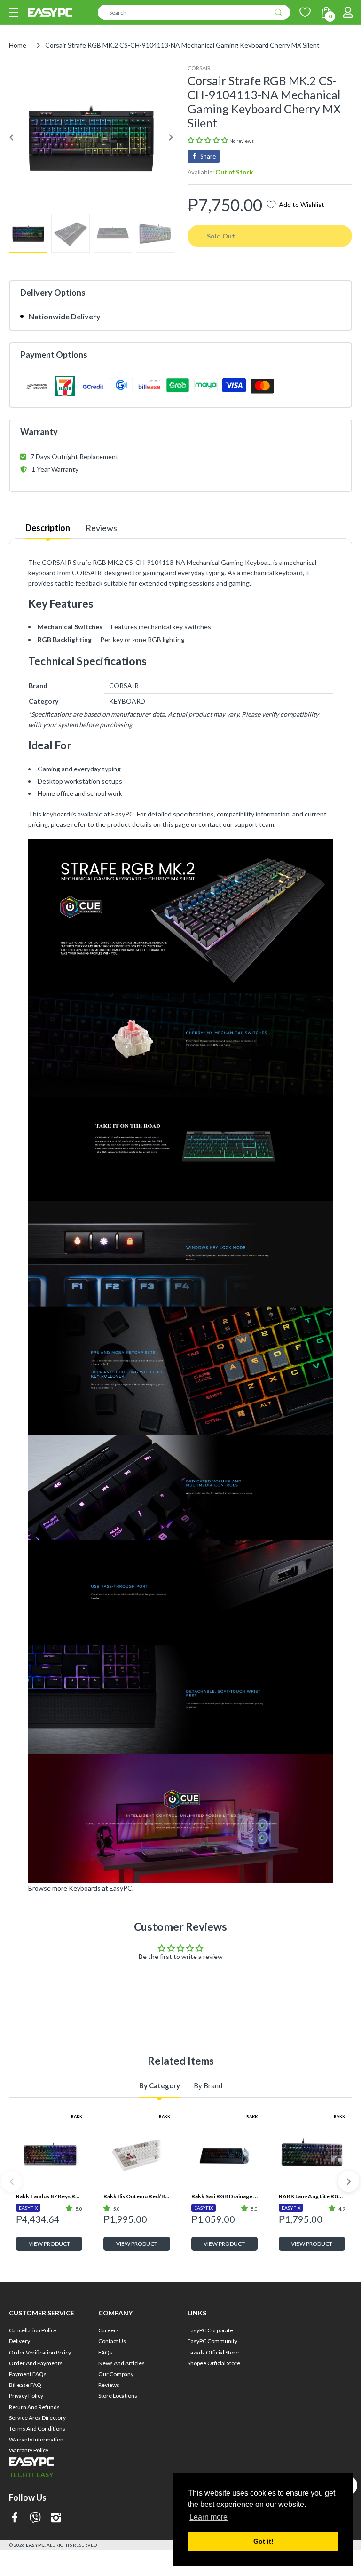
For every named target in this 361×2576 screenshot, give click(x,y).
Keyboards (85, 1888)
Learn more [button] (208, 2517)
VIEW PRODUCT (49, 2244)
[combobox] (194, 12)
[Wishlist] (305, 12)
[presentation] (12, 2182)
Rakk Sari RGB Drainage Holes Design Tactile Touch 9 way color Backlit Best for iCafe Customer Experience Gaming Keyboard (224, 2196)
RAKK (77, 2117)
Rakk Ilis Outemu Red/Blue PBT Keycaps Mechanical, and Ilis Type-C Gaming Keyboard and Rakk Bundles (137, 2196)
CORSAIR (199, 68)
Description (48, 528)
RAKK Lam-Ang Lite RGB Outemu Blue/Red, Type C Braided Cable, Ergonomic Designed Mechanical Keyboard (312, 2196)
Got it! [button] (263, 2541)
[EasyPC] (50, 12)
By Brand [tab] (208, 2085)
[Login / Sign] (348, 12)
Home (18, 45)
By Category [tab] (160, 2085)
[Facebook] (15, 2518)
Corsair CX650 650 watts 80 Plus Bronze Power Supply (312, 2350)
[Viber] (35, 2518)
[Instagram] (56, 2518)
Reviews (101, 528)
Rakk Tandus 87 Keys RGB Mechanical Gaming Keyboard (49, 2196)
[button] (14, 12)
